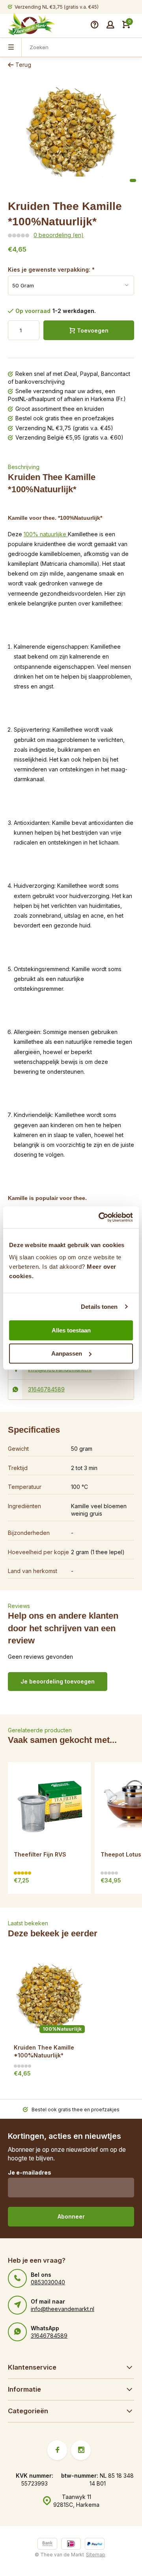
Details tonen (99, 1307)
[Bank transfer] (47, 2545)
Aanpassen (67, 1353)
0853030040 (48, 2282)
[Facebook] (57, 2450)
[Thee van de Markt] (32, 25)
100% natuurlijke (46, 534)
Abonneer (71, 2216)
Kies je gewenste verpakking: (51, 270)
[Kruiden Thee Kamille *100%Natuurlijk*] (49, 1996)
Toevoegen (93, 330)
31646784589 (46, 1389)
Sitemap (96, 2555)
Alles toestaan (71, 1330)
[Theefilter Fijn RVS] (49, 1803)
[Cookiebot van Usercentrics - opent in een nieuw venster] (100, 1217)
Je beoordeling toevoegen (58, 1681)
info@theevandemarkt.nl (63, 2309)
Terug (23, 65)
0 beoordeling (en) (59, 235)
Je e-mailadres (30, 2172)
